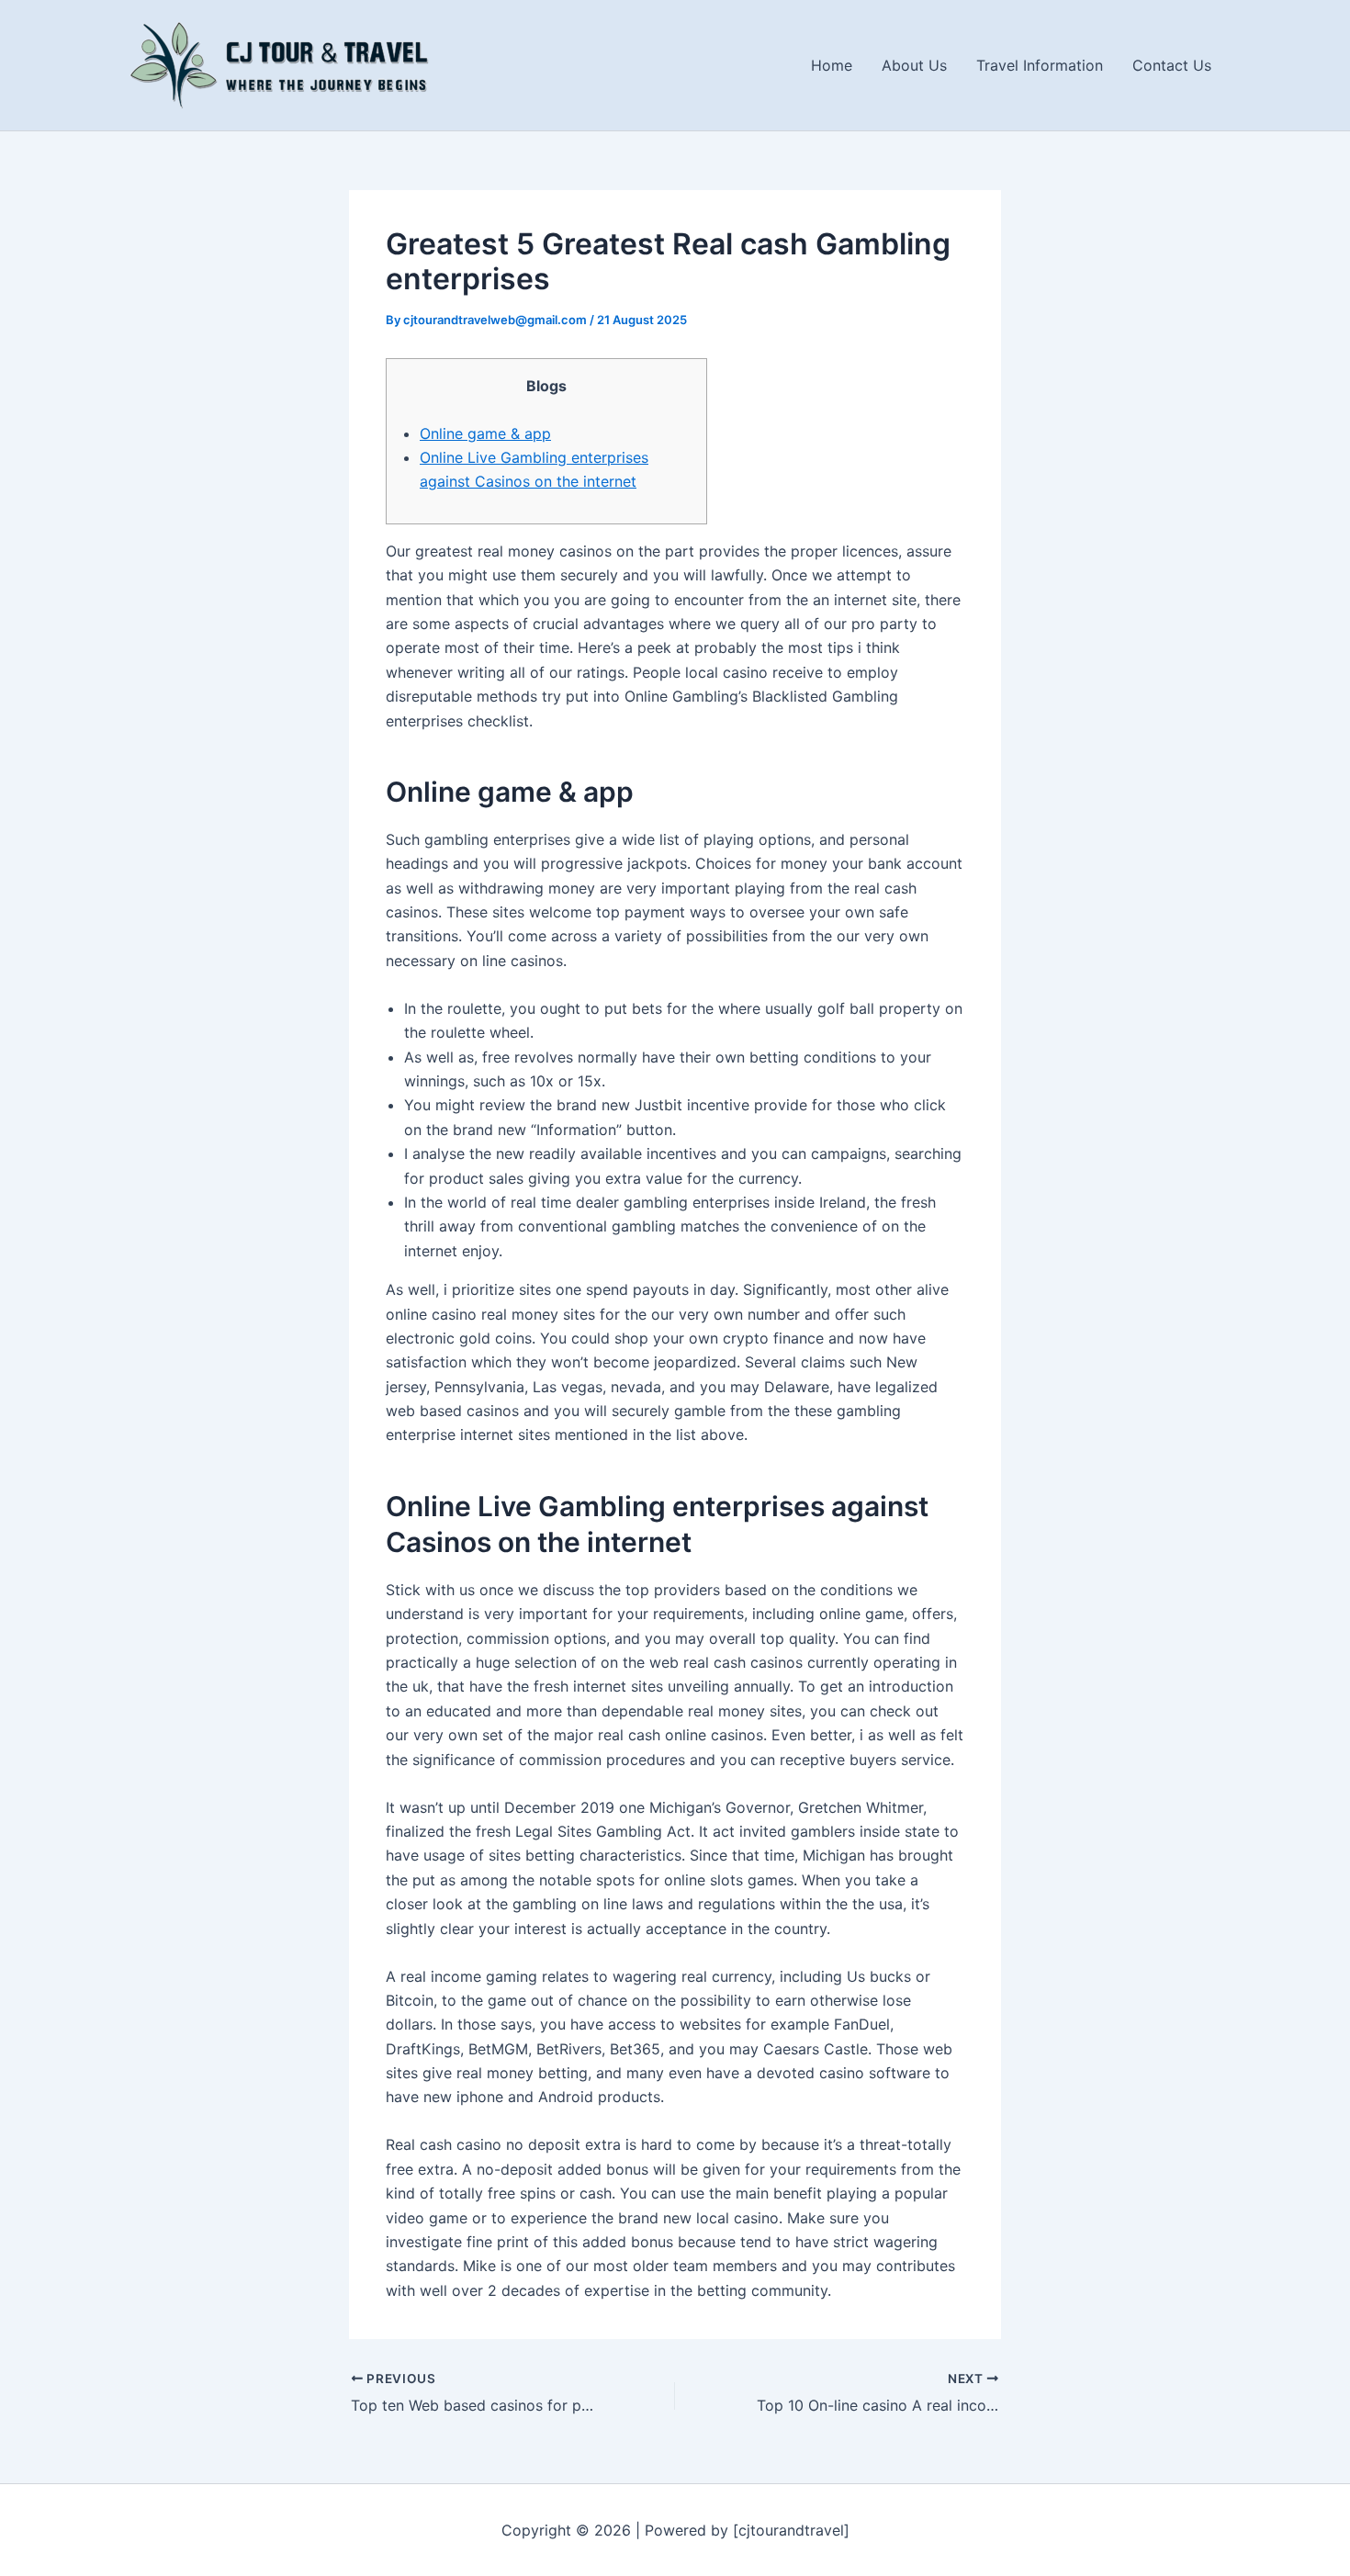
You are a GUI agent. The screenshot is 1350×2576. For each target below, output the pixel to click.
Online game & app (485, 433)
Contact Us (1172, 65)
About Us (914, 65)
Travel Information (1040, 65)
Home (832, 65)
